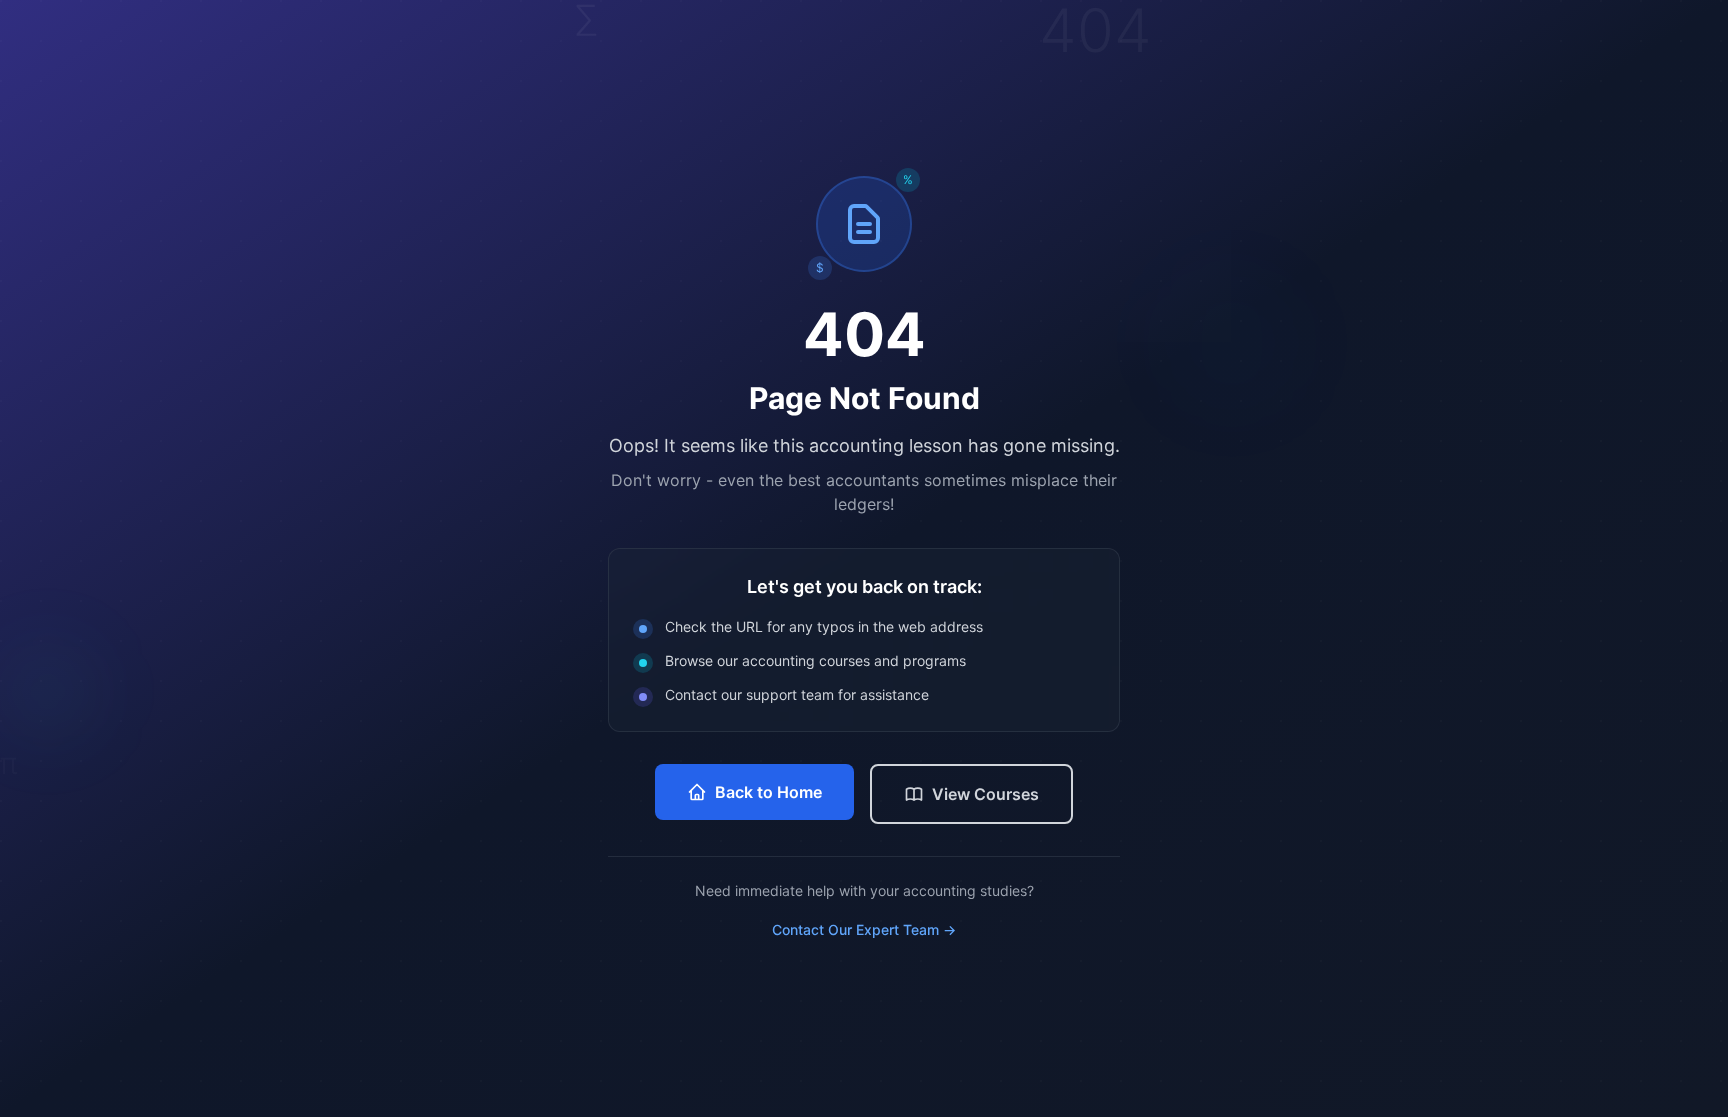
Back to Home (768, 792)
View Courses (985, 794)
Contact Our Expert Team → (864, 929)
